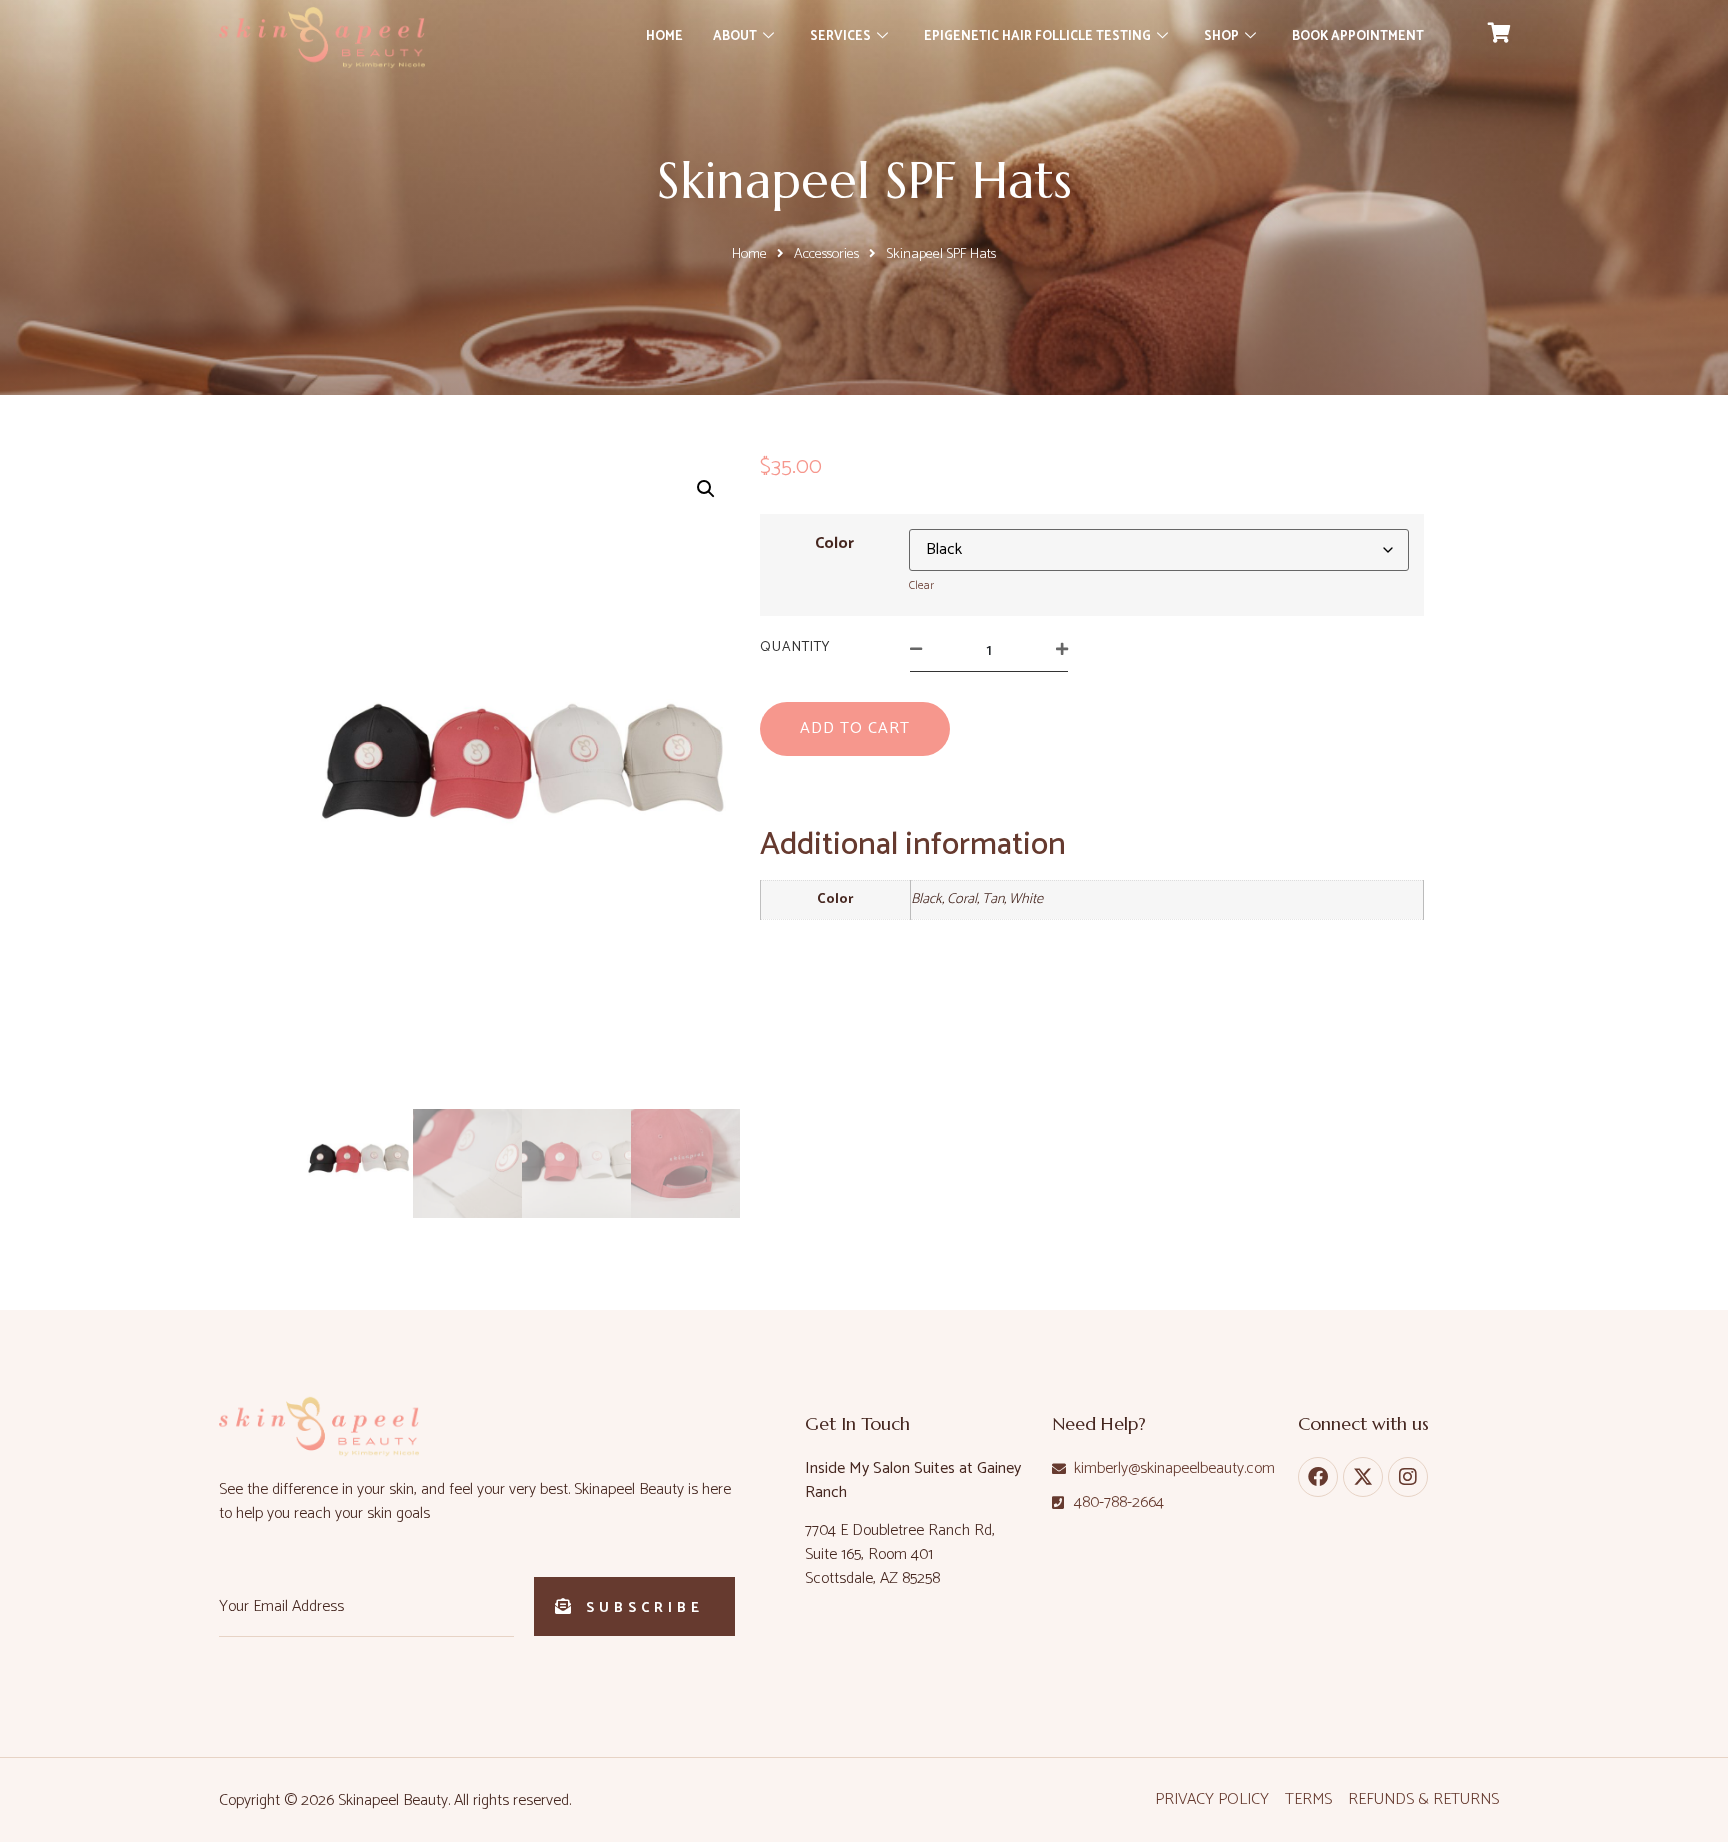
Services (840, 36)
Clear (921, 585)
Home (664, 36)
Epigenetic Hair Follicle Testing (1037, 36)
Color (834, 544)
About (735, 36)
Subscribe (645, 1608)
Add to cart (855, 728)
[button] (706, 489)
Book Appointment (1358, 36)
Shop (1221, 36)
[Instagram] (1408, 1477)
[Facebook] (1318, 1477)
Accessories (826, 254)
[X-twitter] (1363, 1477)
